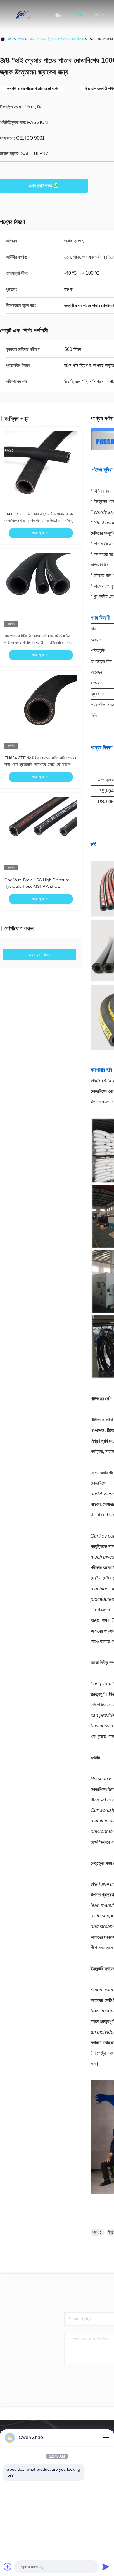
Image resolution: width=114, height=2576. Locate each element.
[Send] (106, 2567)
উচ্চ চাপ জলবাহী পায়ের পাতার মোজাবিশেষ (56, 39)
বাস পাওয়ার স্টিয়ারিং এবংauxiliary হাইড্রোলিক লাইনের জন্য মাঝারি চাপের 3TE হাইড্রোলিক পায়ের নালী (39, 642)
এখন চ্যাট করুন (40, 186)
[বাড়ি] (23, 15)
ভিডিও (100, 15)
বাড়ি (58, 15)
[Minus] (106, 2438)
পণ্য (78, 15)
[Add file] (8, 2567)
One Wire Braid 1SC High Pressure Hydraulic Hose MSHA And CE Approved (37, 886)
